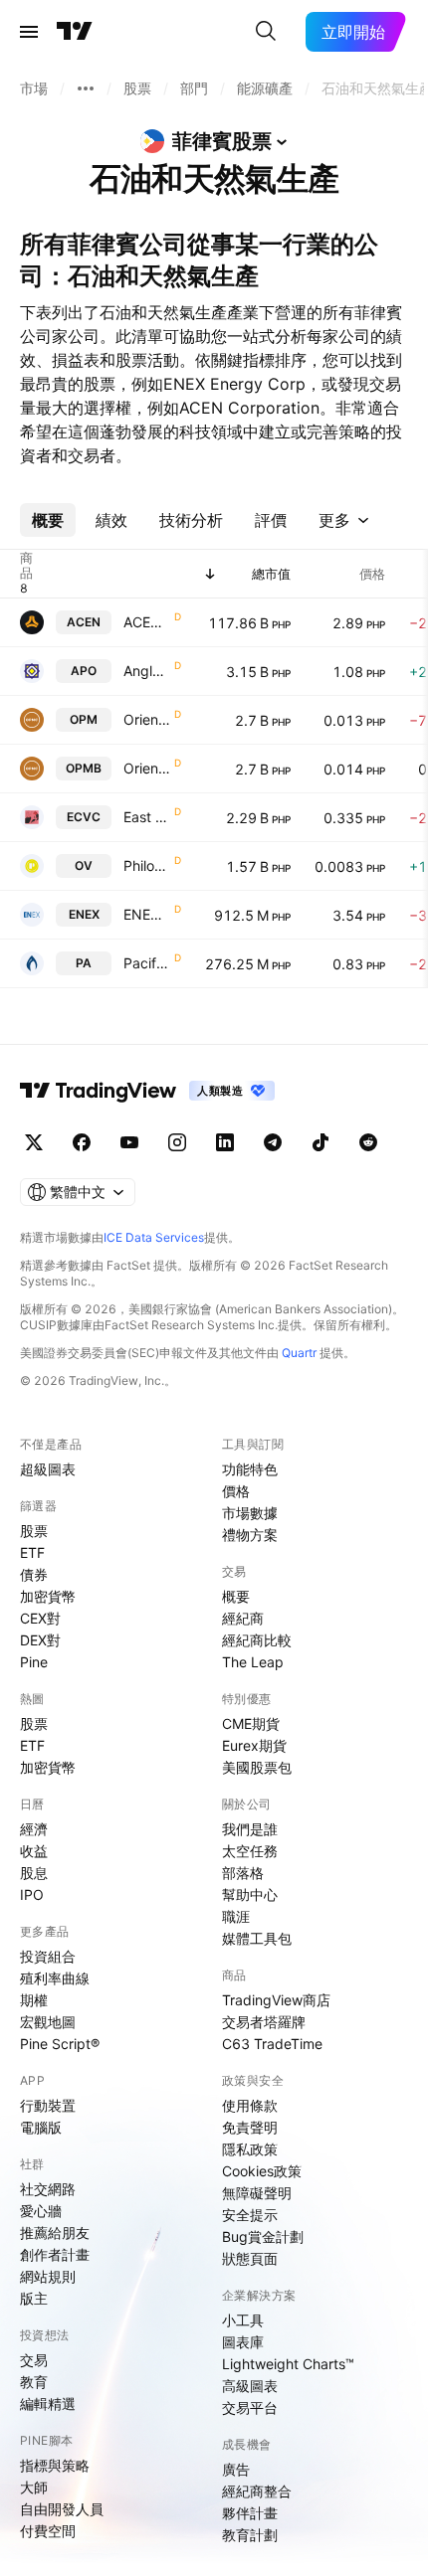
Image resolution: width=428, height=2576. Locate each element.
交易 (34, 2360)
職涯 (236, 1916)
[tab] (48, 520)
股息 (34, 1873)
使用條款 (250, 2105)
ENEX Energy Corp (147, 914)
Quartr (299, 1353)
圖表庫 (243, 2342)
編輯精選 (48, 2404)
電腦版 (41, 2127)
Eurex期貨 (254, 1745)
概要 (236, 1596)
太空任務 (250, 1851)
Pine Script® (60, 2044)
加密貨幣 (48, 1596)
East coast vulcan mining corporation (147, 817)
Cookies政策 (262, 2171)
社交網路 (48, 2189)
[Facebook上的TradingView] (82, 1142)
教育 (34, 2382)
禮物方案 (250, 1535)
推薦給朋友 (55, 2233)
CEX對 (40, 1618)
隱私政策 (250, 2149)
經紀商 (243, 1618)
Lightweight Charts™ (288, 2364)
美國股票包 (257, 1767)
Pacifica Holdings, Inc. (147, 963)
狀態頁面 (250, 2258)
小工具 (243, 2320)
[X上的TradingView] (34, 1142)
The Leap (253, 1662)
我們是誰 (250, 1829)
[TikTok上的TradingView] (321, 1142)
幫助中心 (250, 1894)
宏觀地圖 (48, 2022)
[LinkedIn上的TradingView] (225, 1142)
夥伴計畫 (250, 2513)
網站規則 (48, 2276)
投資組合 (48, 1956)
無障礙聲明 (257, 2193)
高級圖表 (250, 2386)
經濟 (34, 1829)
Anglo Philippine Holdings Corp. (147, 671)
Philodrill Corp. (147, 865)
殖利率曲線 (55, 1978)
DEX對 (40, 1640)
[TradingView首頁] (75, 32)
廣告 (236, 2469)
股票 (34, 1531)
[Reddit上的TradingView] (368, 1142)
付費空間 (48, 2531)
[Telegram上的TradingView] (273, 1142)
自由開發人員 (62, 2509)
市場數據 (250, 1513)
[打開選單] (29, 32)
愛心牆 (41, 2211)
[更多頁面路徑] (86, 88)
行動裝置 (48, 2105)
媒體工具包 (257, 1938)
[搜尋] (266, 32)
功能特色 (250, 1469)
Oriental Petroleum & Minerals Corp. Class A (147, 719)
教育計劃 (250, 2535)
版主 (34, 2298)
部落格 (243, 1873)
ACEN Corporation (147, 622)
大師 (34, 2487)
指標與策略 (55, 2465)
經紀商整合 (257, 2491)
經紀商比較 (257, 1640)
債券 (34, 1574)
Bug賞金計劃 (263, 2236)
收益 (34, 1851)
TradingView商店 (276, 2000)
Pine (34, 1662)
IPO (32, 1894)
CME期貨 (251, 1723)
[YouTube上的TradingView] (129, 1142)
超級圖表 (48, 1469)
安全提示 (250, 2215)
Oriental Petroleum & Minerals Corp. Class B (147, 768)
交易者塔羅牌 (264, 2022)
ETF (32, 1552)
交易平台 (250, 2407)
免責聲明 (250, 2127)
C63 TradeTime (272, 2044)
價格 (236, 1491)
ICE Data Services (154, 1237)
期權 (34, 2000)
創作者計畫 (55, 2254)
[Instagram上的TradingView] (177, 1142)
